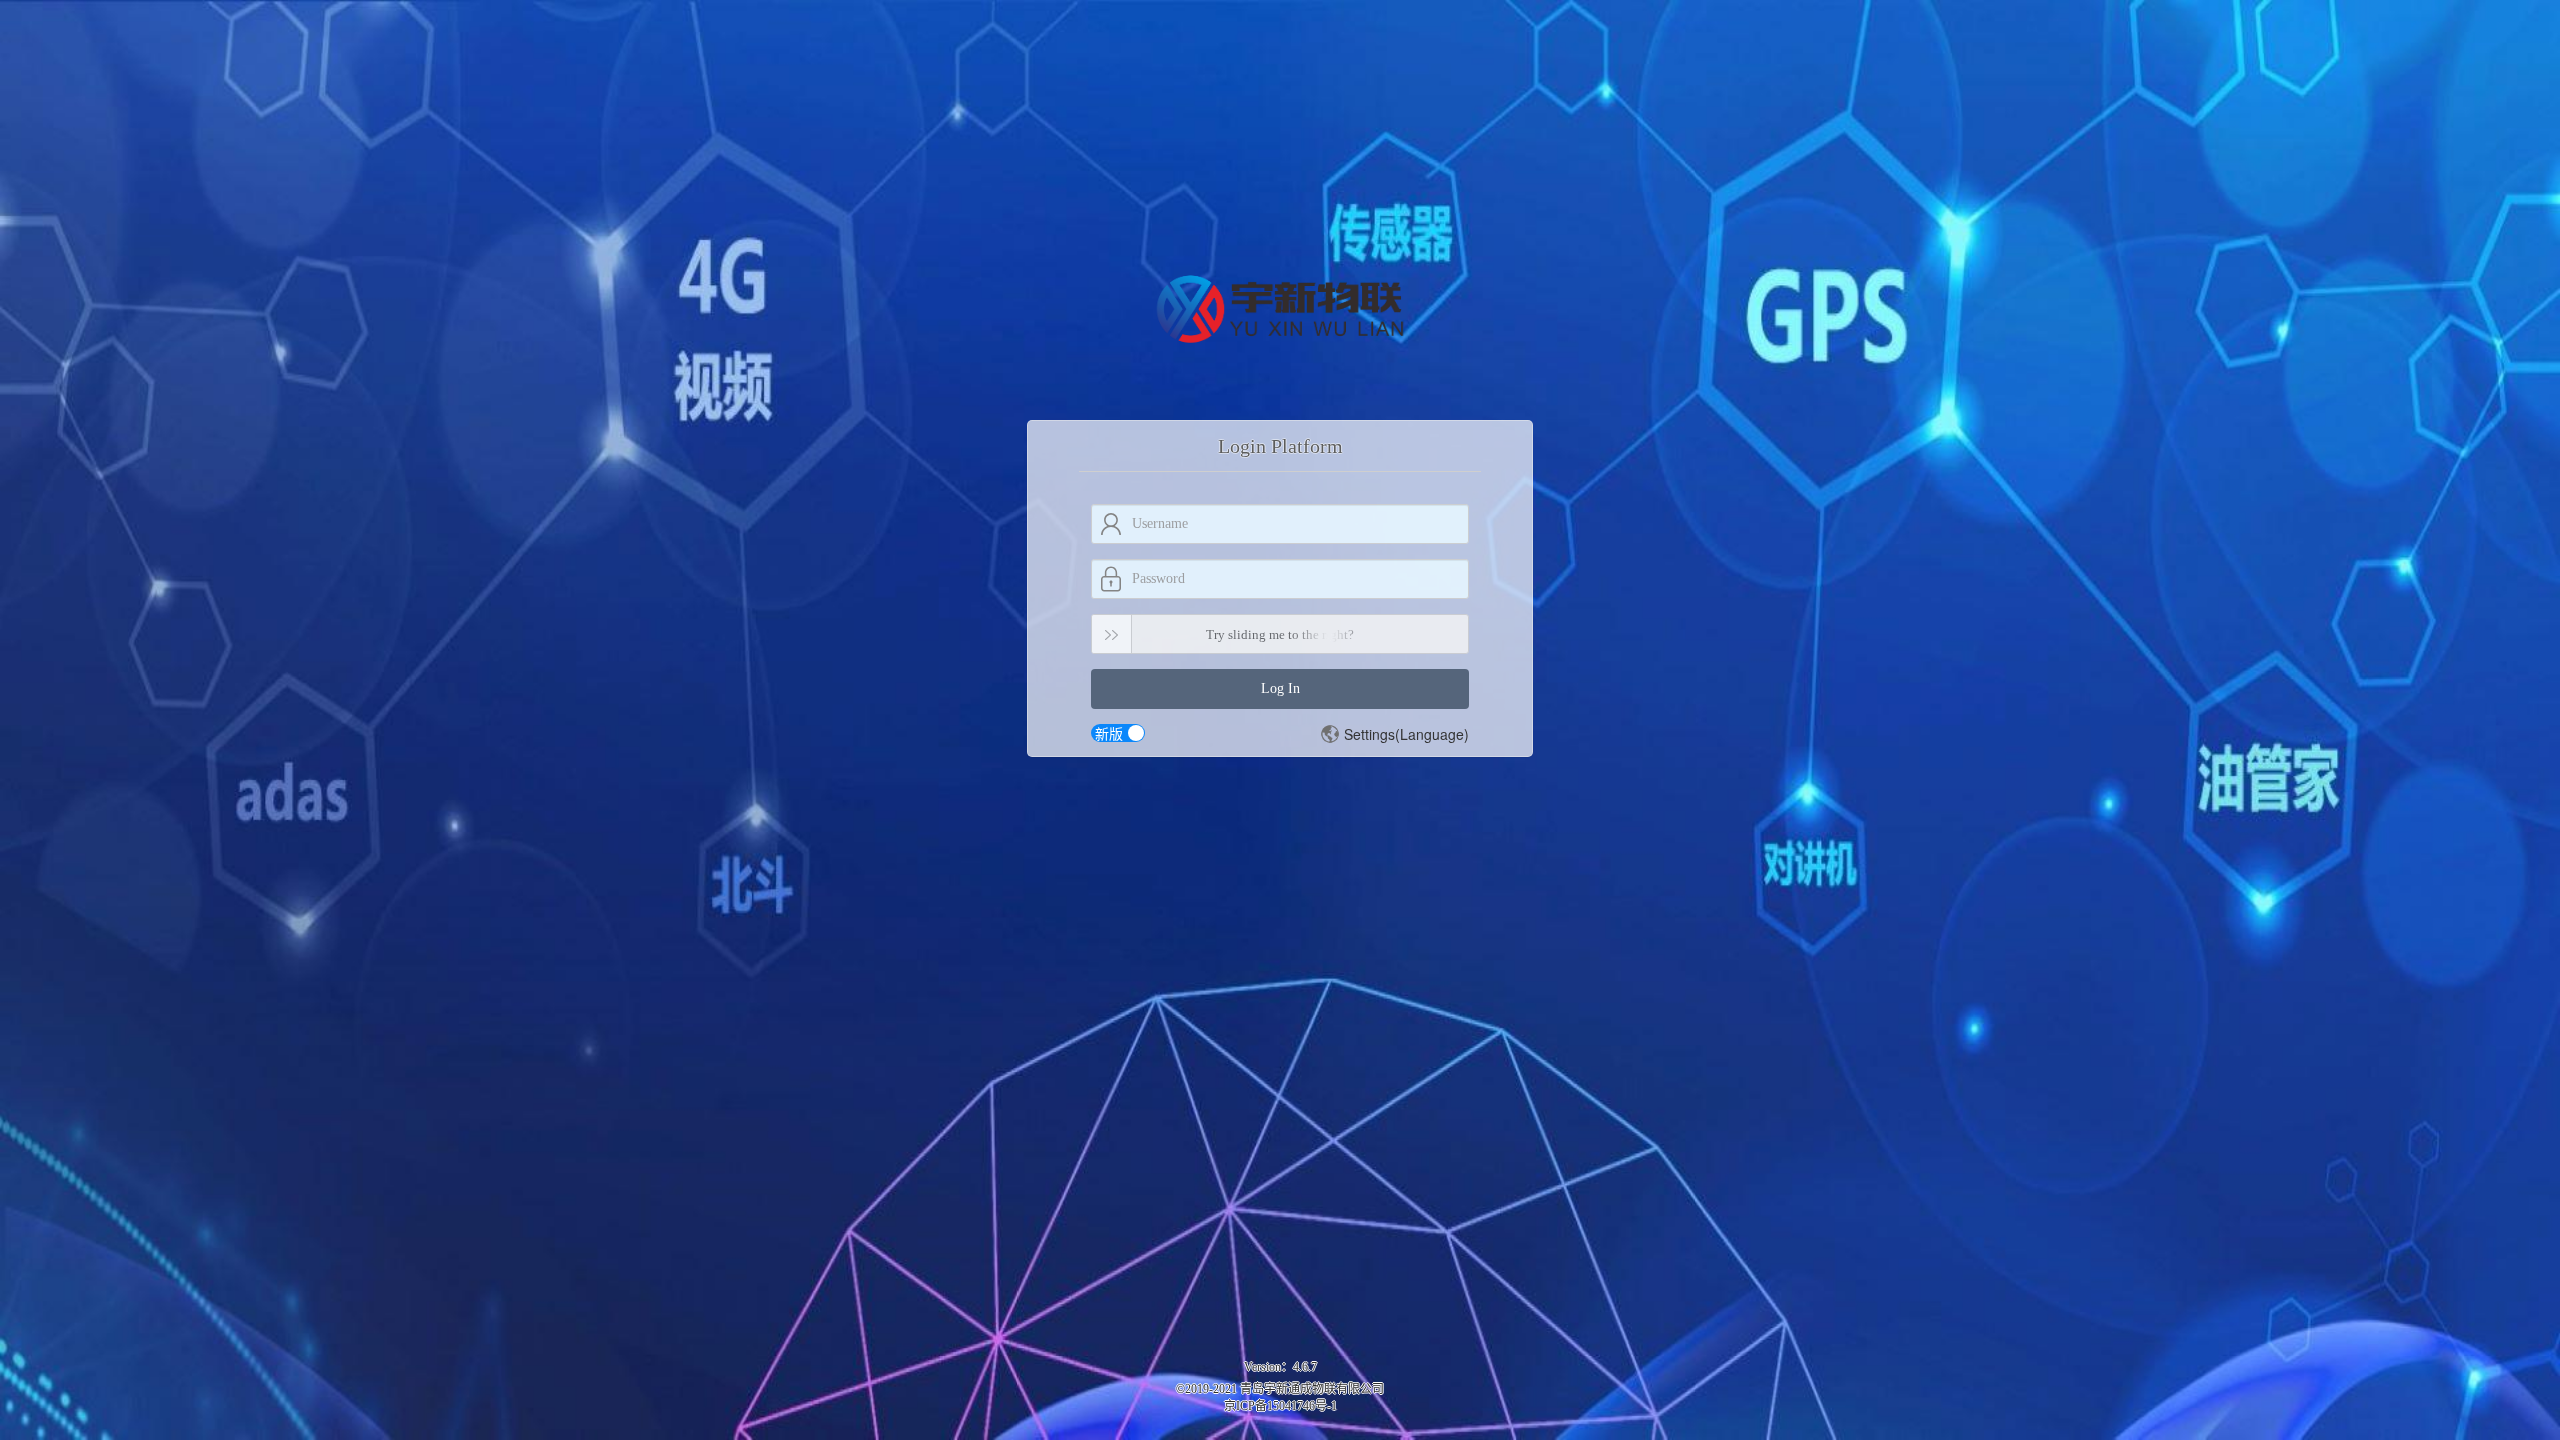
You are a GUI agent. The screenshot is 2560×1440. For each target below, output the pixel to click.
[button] (1394, 734)
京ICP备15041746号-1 (1280, 1406)
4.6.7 (1305, 1367)
